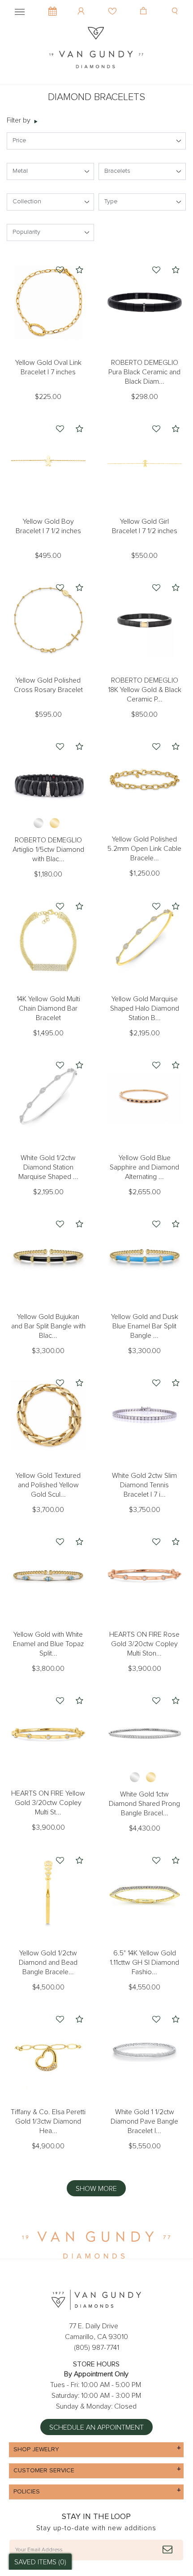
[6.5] (144, 1893)
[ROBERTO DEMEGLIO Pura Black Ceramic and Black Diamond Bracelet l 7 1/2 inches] (144, 303)
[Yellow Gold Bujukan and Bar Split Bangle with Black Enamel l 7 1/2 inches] (48, 1257)
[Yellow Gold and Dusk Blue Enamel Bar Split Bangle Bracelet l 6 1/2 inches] (144, 1257)
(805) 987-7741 (96, 2348)
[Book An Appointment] (53, 7)
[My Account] (82, 4)
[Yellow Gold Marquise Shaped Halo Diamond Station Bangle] (144, 939)
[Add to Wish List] (60, 271)
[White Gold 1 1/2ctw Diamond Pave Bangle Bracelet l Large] (144, 2052)
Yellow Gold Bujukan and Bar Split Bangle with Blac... (48, 1326)
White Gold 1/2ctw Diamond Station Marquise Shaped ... (48, 1167)
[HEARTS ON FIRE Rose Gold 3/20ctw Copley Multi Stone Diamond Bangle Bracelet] (144, 1575)
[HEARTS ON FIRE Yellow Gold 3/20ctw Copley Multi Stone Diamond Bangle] (48, 1733)
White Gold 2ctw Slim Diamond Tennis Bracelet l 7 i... (144, 1485)
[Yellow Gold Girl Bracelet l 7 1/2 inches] (144, 462)
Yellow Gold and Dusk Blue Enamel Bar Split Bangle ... (145, 1326)
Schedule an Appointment (96, 2427)
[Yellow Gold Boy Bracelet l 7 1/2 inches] (48, 462)
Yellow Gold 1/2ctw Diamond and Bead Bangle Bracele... (48, 1963)
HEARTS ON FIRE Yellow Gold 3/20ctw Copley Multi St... (48, 1803)
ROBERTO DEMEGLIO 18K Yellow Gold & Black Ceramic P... (145, 690)
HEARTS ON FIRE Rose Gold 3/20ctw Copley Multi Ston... (144, 1644)
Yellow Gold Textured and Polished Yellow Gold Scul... (48, 1485)
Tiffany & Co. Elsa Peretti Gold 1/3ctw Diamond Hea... (48, 2121)
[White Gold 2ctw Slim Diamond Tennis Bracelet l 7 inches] (144, 1416)
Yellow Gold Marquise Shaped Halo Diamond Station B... (145, 1008)
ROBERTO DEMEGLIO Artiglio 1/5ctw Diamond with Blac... (48, 850)
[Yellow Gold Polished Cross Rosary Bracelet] (48, 620)
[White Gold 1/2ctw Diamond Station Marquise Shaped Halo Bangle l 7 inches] (48, 1098)
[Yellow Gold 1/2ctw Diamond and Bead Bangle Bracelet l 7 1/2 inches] (48, 1893)
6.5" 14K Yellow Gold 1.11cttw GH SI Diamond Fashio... (144, 1963)
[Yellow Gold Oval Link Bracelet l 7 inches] (48, 303)
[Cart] (144, 4)
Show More (96, 2189)
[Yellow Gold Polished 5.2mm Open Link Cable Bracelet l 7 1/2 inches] (144, 779)
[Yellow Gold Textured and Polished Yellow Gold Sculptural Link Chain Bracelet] (48, 1416)
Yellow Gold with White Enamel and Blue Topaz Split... (48, 1644)
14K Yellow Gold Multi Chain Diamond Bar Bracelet (48, 1008)
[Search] (176, 4)
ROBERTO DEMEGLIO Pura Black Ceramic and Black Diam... (144, 372)
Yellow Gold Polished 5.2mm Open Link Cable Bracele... (144, 849)
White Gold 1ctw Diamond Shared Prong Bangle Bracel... (144, 1804)
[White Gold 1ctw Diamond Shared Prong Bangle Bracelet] (144, 1733)
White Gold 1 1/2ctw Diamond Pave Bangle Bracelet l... (144, 2121)
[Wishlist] (114, 4)
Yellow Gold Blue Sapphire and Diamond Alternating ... (144, 1167)
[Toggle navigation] (20, 10)
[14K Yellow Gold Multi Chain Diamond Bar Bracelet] (48, 939)
